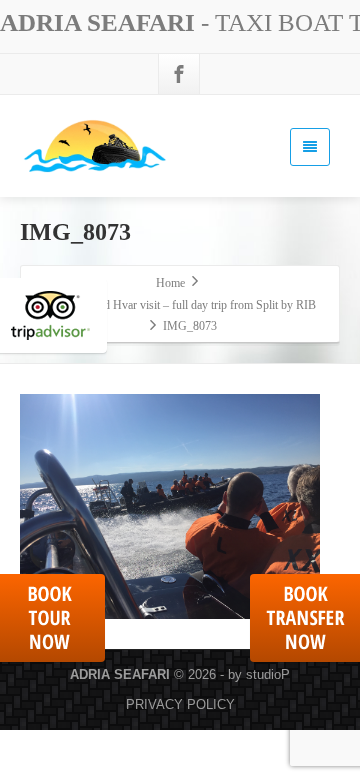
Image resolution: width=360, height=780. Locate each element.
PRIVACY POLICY (180, 704)
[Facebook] (179, 74)
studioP (268, 674)
